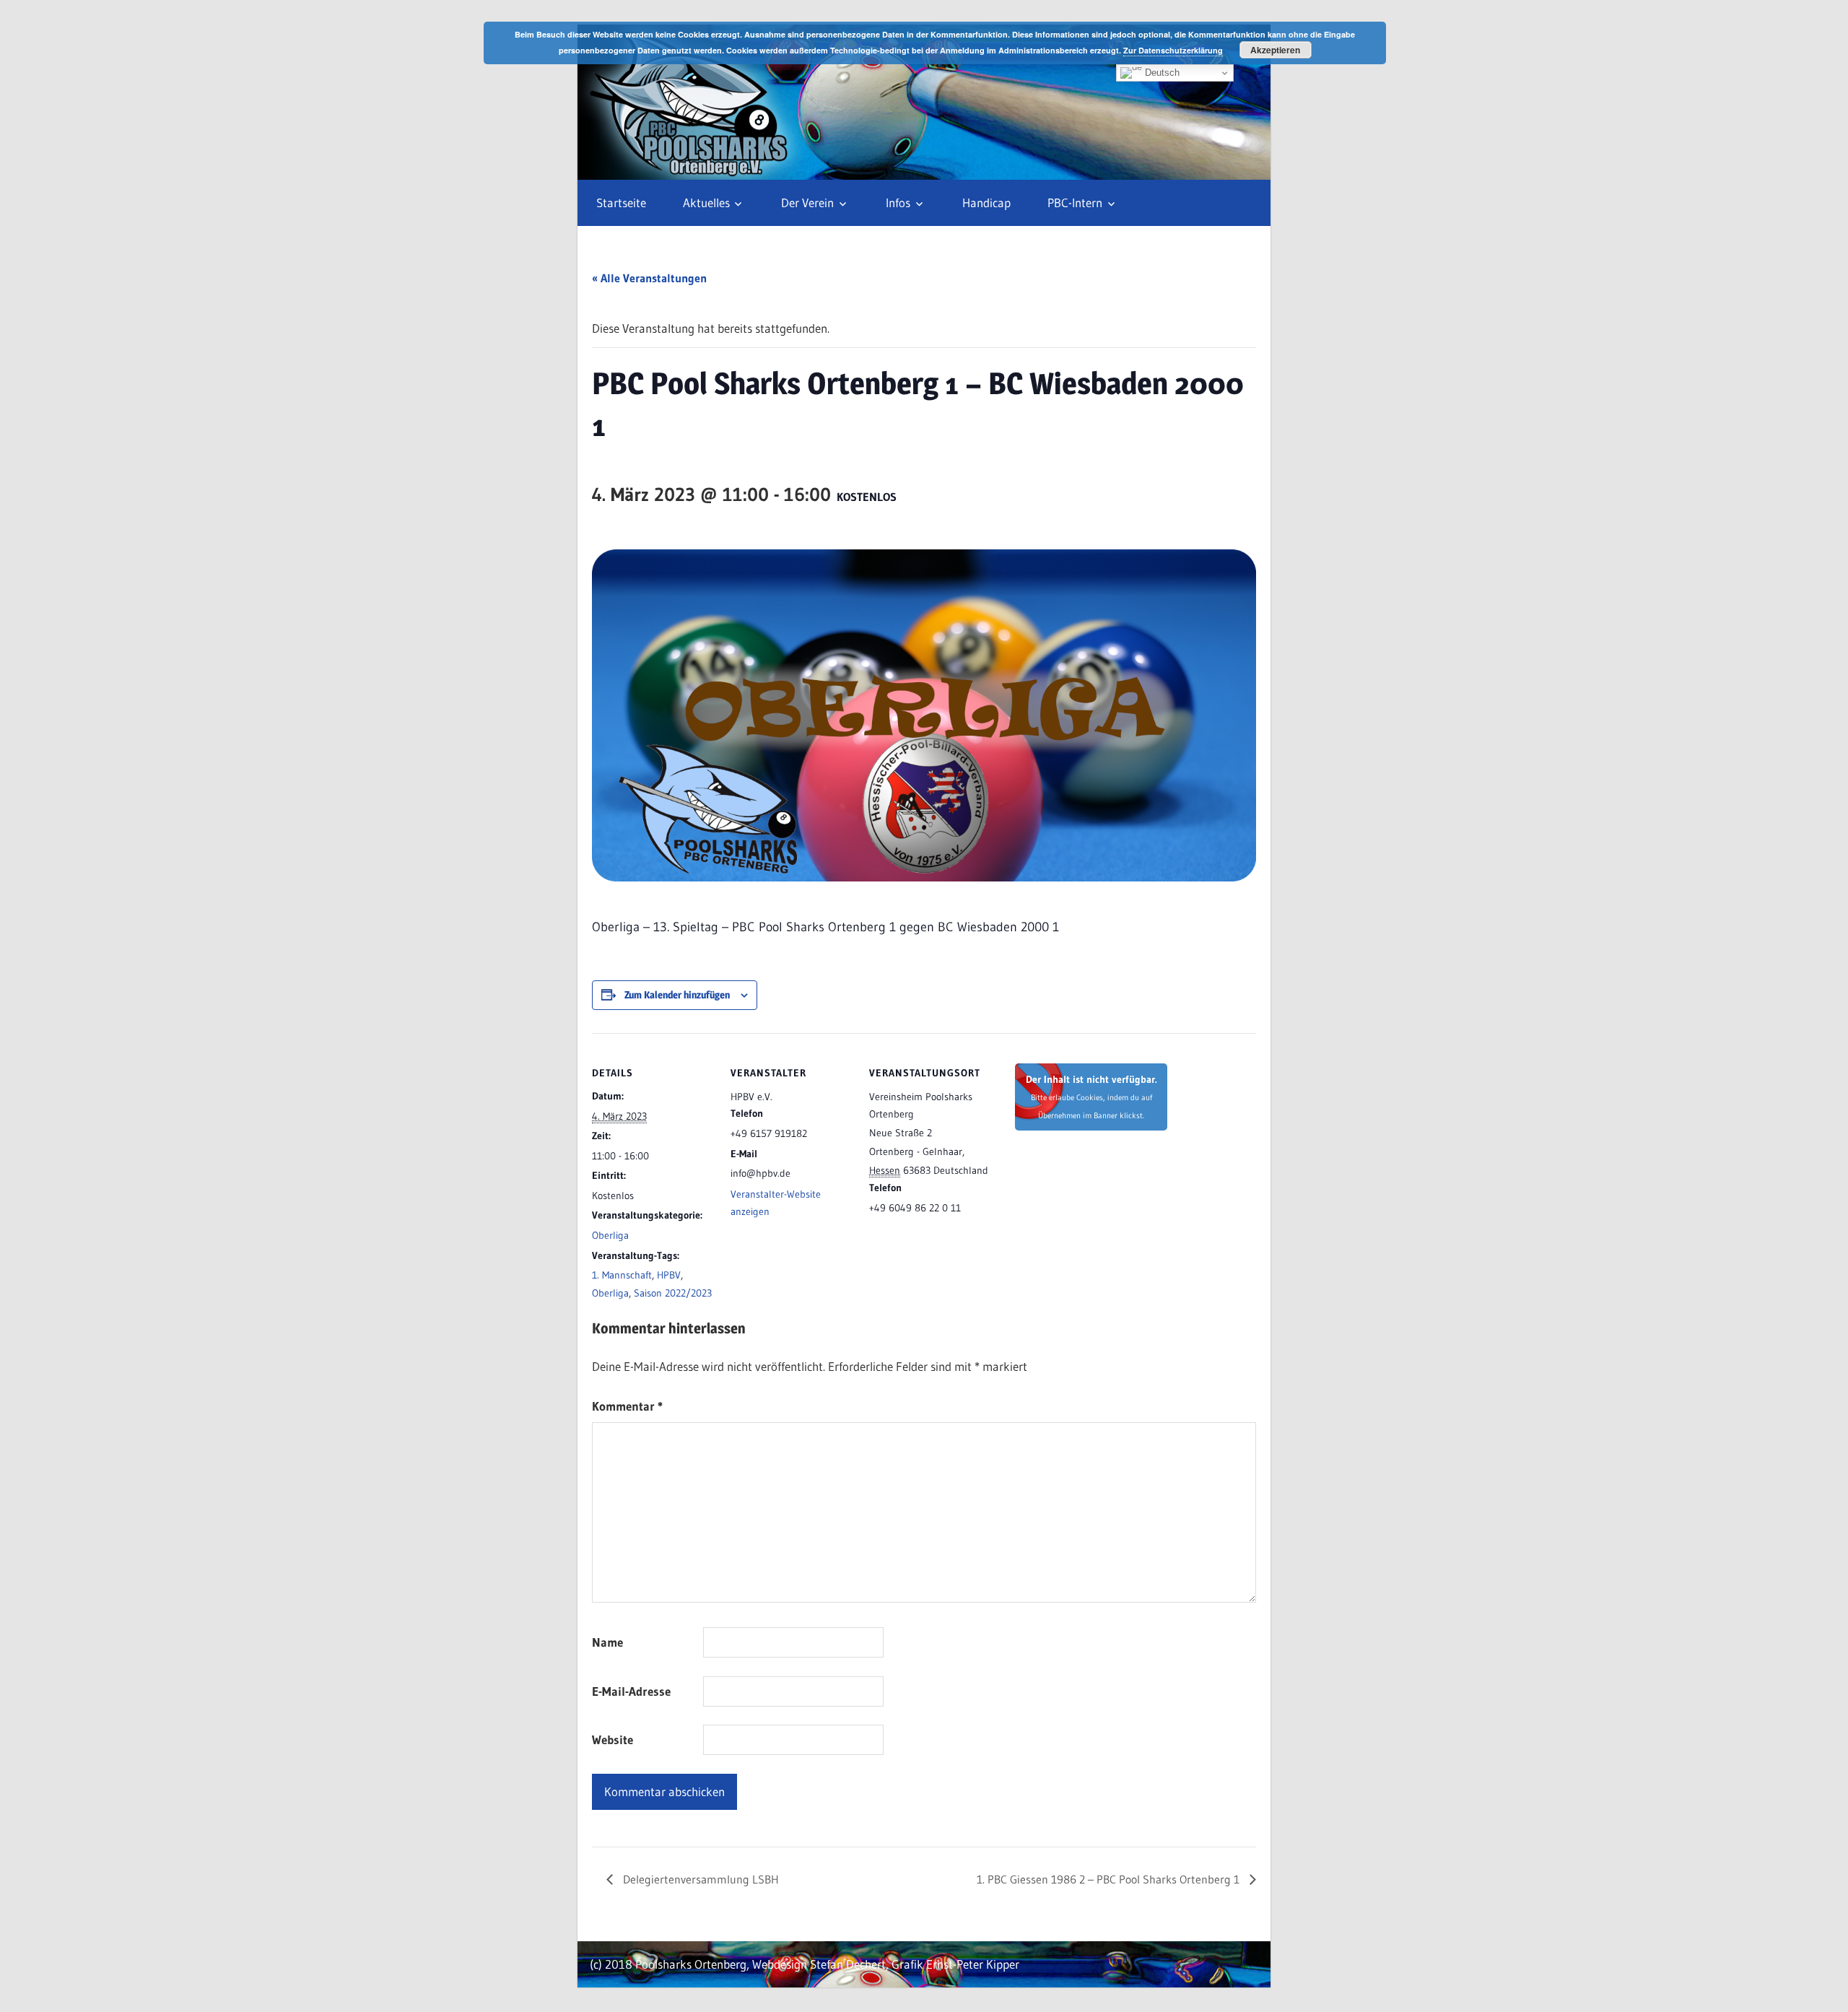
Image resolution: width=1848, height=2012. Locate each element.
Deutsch (1161, 73)
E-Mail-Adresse (631, 1691)
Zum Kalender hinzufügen (677, 994)
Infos (898, 202)
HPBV (669, 1275)
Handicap (986, 202)
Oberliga (610, 1235)
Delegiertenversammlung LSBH (699, 1879)
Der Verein (807, 202)
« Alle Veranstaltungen (649, 278)
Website (613, 1739)
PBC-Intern (1075, 202)
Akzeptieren (1275, 50)
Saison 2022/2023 (673, 1293)
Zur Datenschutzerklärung (1173, 50)
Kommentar (627, 1406)
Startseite (621, 202)
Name (607, 1642)
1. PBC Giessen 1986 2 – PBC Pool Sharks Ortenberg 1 (1110, 1879)
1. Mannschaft (622, 1275)
